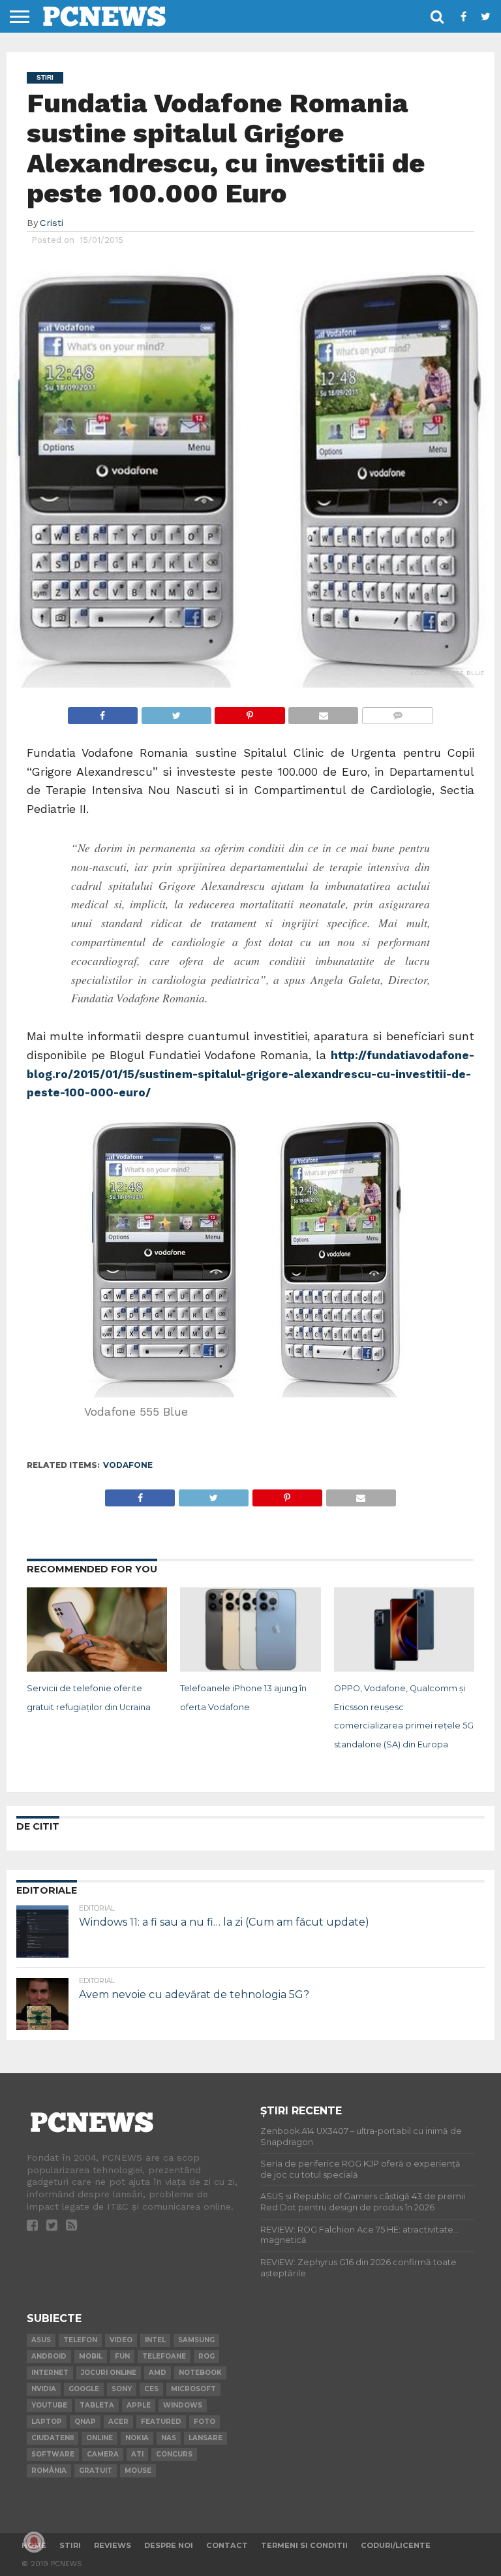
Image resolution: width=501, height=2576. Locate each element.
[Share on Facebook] (103, 712)
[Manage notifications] (34, 2542)
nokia (137, 2438)
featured (161, 2422)
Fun (122, 2356)
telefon (80, 2340)
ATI (137, 2454)
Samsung (196, 2340)
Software (53, 2454)
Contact (227, 2545)
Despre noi (169, 2545)
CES (151, 2389)
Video (121, 2340)
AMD (158, 2373)
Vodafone (128, 1465)
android (49, 2356)
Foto (205, 2422)
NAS (169, 2438)
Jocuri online (109, 2373)
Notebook (200, 2373)
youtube (49, 2405)
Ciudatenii (53, 2438)
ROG (206, 2356)
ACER (118, 2422)
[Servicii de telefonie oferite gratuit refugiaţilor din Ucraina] (97, 1668)
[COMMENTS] (397, 712)
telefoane (164, 2356)
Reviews (113, 2545)
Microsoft (193, 2389)
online (99, 2438)
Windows (183, 2405)
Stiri (70, 2545)
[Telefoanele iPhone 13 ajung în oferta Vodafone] (250, 1668)
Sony (122, 2389)
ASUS (41, 2340)
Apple (139, 2405)
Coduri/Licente (396, 2545)
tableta (97, 2405)
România (49, 2471)
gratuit (96, 2471)
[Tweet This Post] (176, 712)
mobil (91, 2356)
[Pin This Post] (250, 712)
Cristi (52, 223)
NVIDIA (44, 2389)
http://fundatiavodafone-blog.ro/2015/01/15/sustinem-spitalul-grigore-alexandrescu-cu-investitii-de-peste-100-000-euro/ (251, 1074)
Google (84, 2389)
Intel (155, 2340)
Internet (50, 2373)
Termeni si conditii (304, 2545)
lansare (205, 2438)
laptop (47, 2422)
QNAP (85, 2422)
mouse (138, 2471)
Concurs (174, 2454)
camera (103, 2454)
